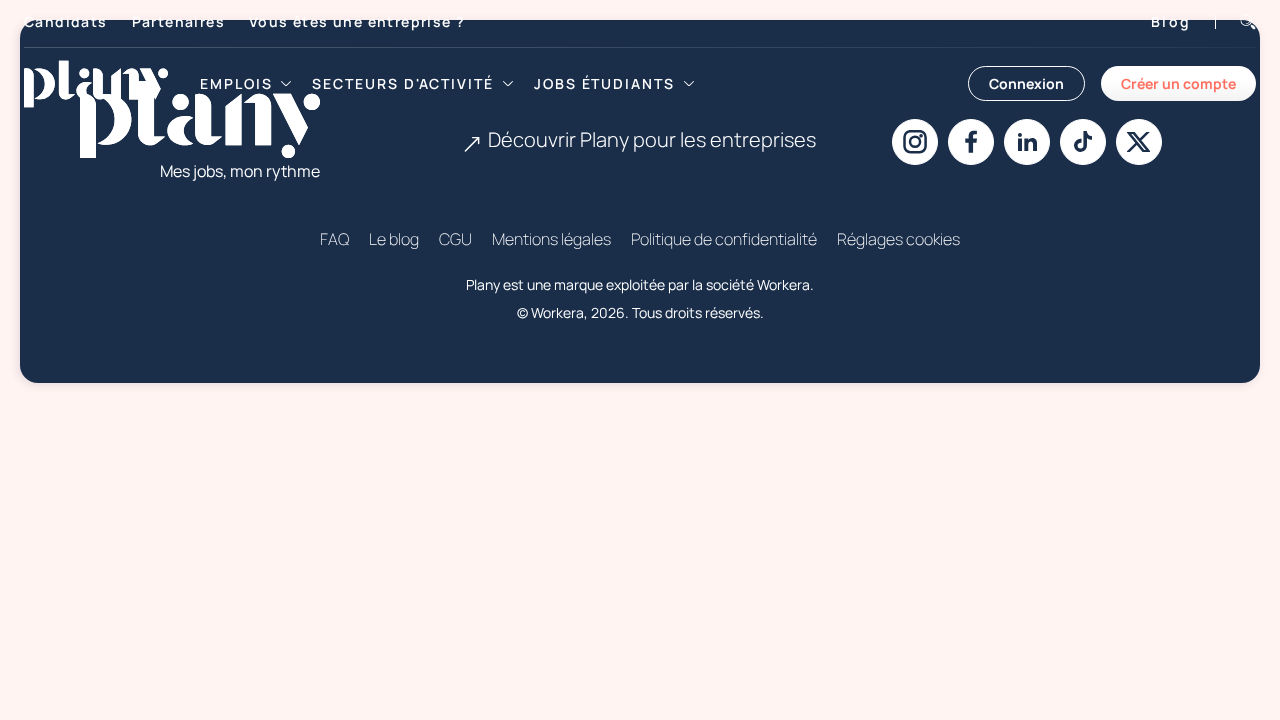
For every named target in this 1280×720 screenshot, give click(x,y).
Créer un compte (1178, 83)
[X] (1139, 142)
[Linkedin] (1027, 142)
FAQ (334, 239)
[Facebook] (971, 142)
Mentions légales (551, 239)
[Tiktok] (1083, 142)
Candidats (66, 21)
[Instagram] (915, 142)
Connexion (1026, 83)
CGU (455, 239)
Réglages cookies (898, 239)
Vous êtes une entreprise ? (357, 21)
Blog (1171, 21)
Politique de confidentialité (724, 239)
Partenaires (178, 21)
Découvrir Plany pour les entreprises (652, 139)
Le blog (394, 239)
